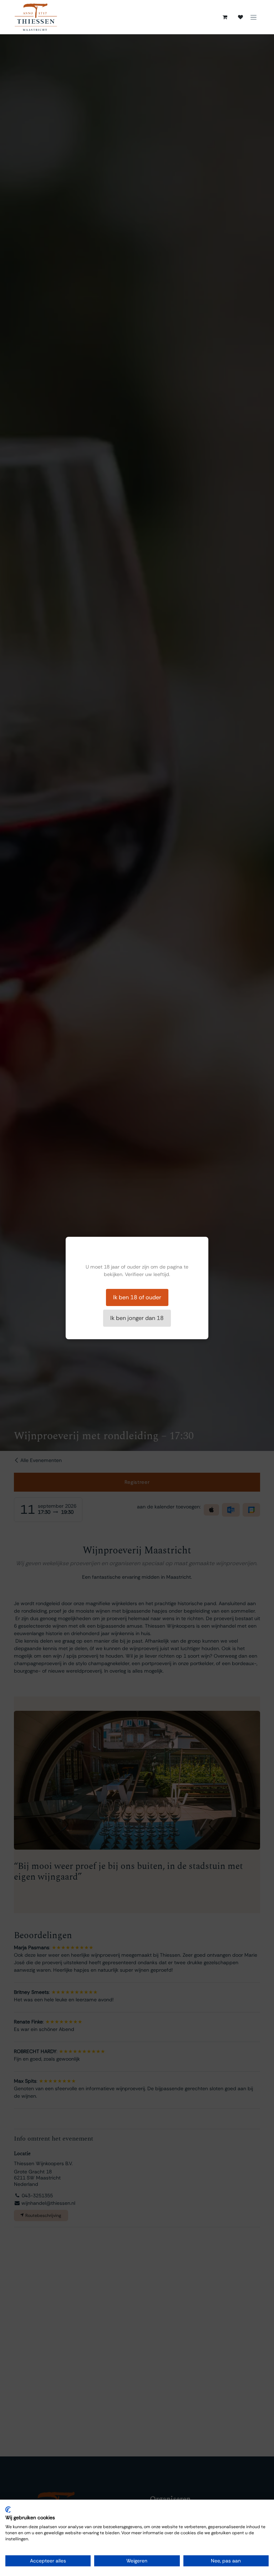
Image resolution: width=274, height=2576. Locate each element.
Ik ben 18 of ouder (137, 1297)
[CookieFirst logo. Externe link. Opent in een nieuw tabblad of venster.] (8, 2510)
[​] (240, 17)
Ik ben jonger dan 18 (137, 1318)
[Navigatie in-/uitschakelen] (253, 17)
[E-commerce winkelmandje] (225, 17)
